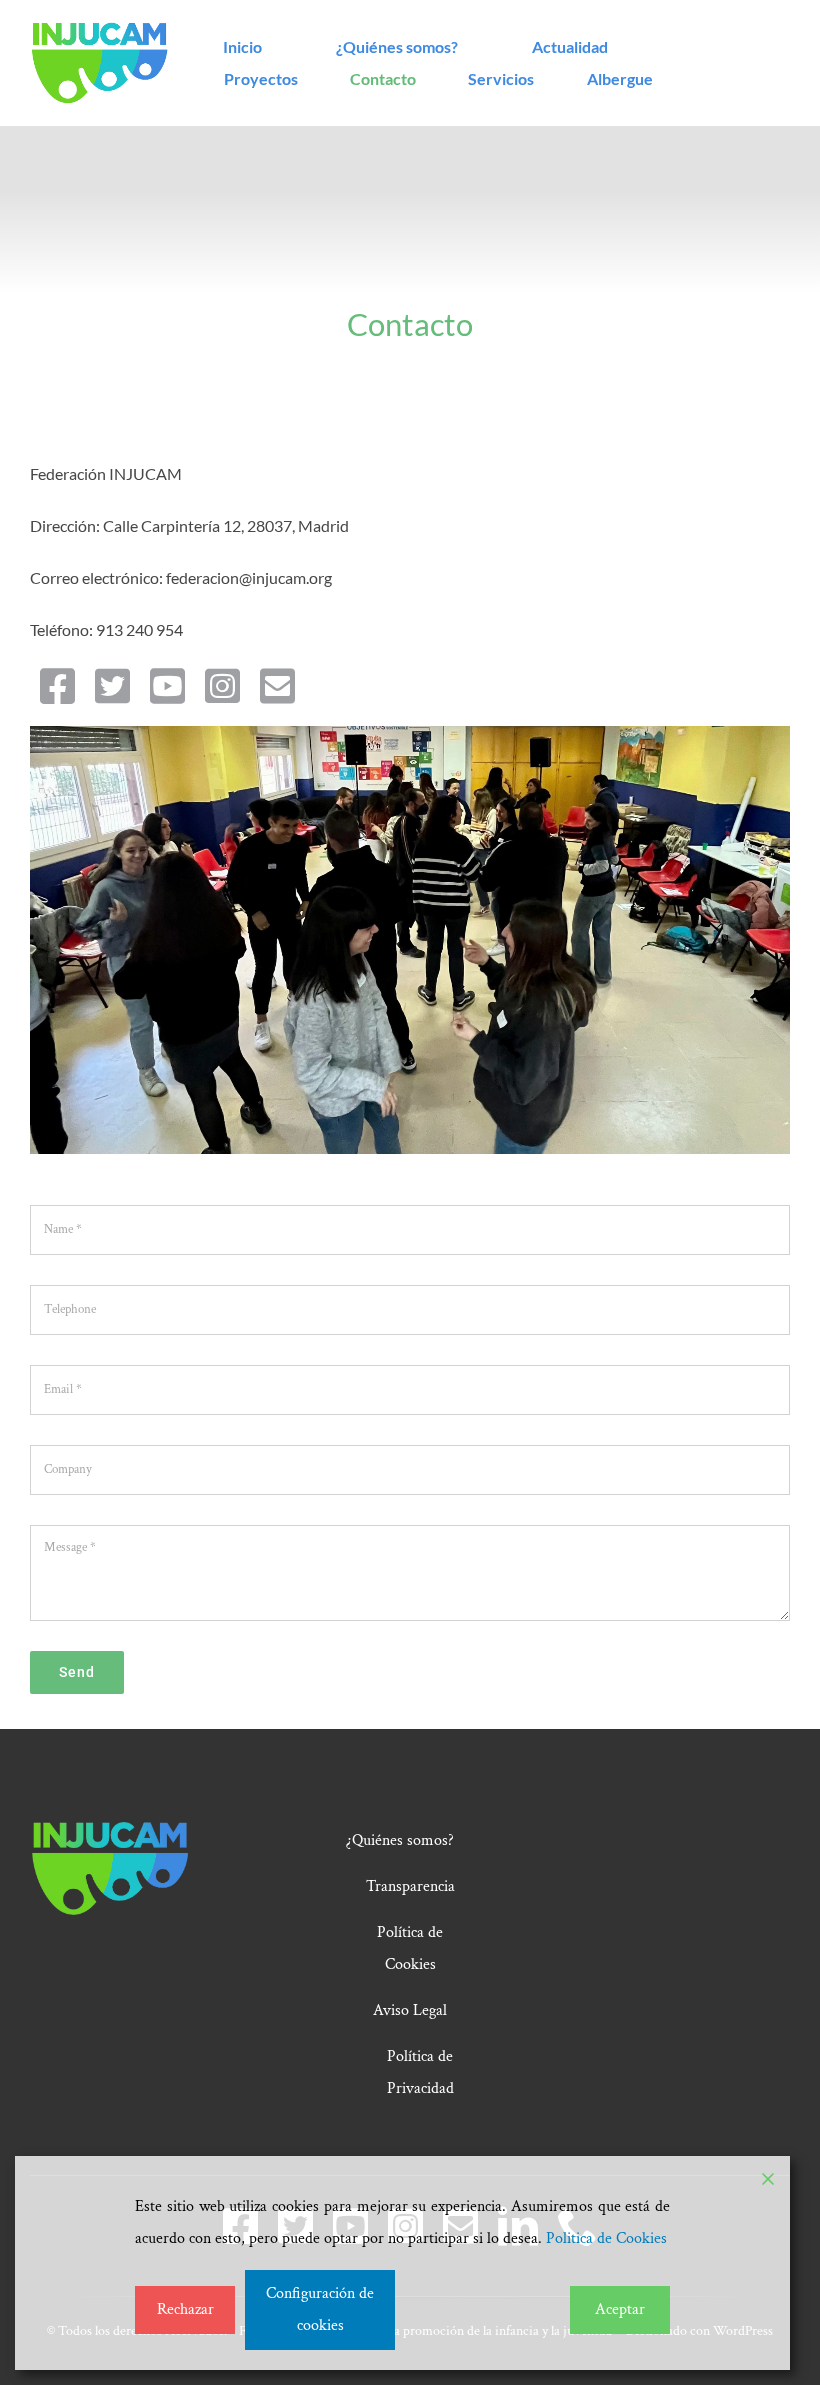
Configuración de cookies (320, 2309)
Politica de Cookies (606, 2238)
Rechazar (185, 2309)
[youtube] (167, 686)
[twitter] (112, 686)
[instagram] (222, 686)
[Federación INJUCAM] (99, 29)
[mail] (277, 686)
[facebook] (57, 686)
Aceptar (620, 2309)
